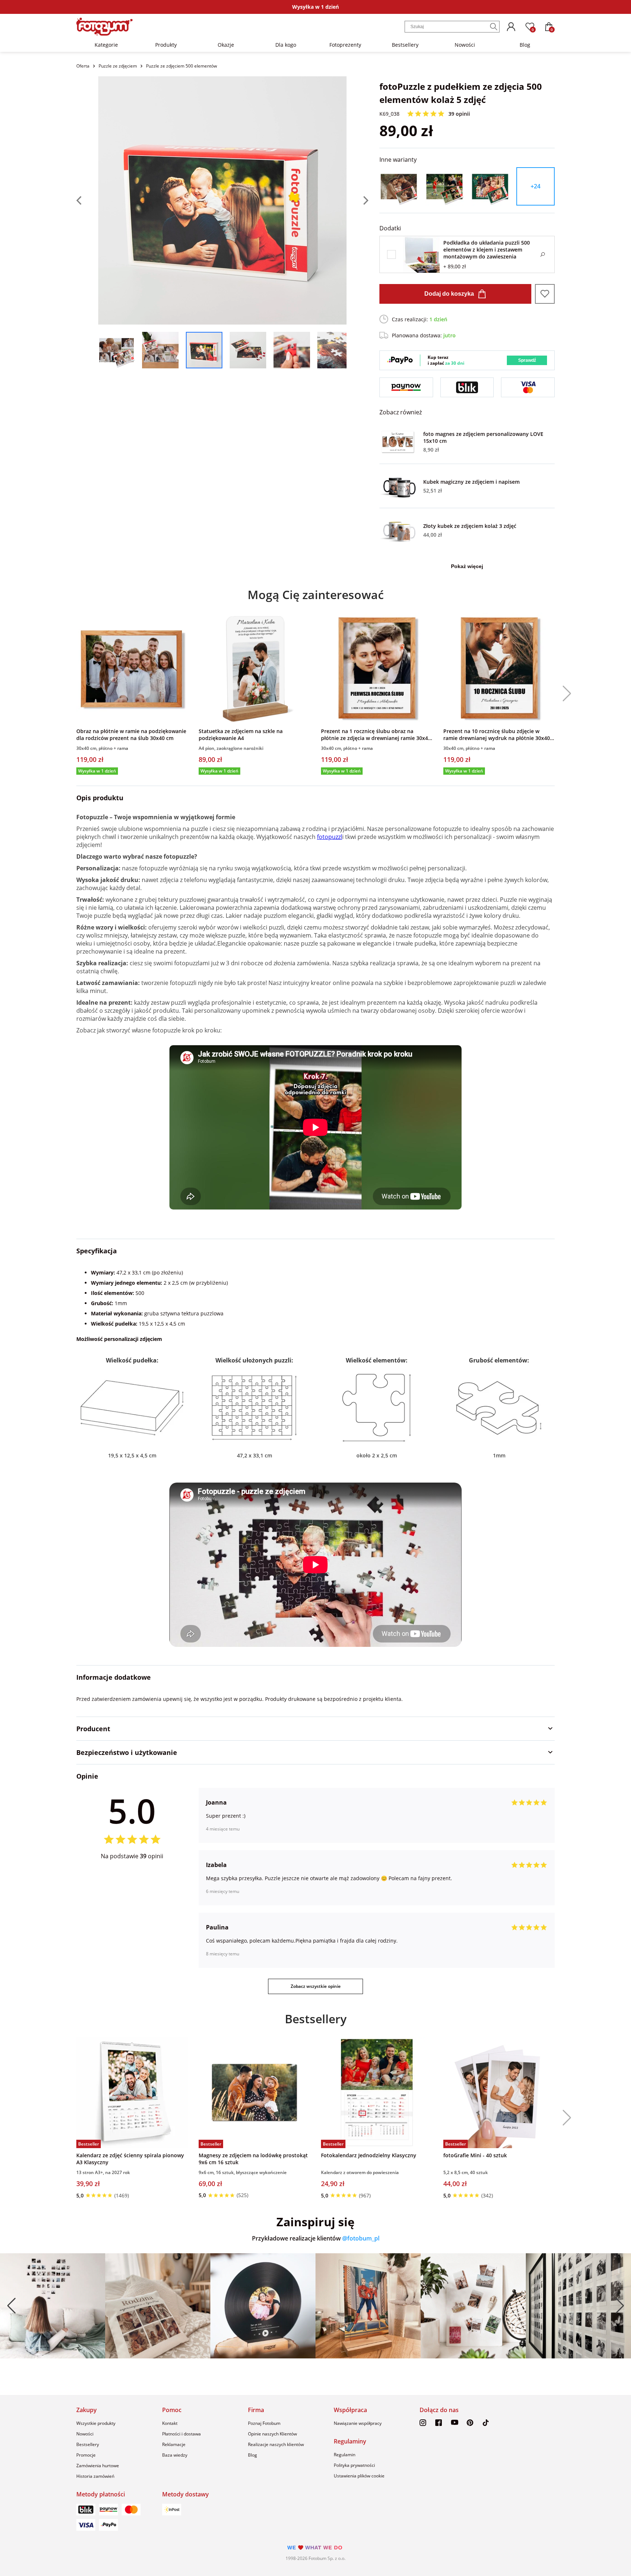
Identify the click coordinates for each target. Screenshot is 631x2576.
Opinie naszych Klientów (272, 2434)
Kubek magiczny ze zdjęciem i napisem (471, 482)
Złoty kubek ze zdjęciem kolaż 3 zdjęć (470, 526)
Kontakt (170, 2423)
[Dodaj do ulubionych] (545, 294)
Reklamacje (174, 2444)
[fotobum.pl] (104, 27)
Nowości (465, 45)
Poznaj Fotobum (264, 2423)
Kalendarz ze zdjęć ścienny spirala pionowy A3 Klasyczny (130, 2159)
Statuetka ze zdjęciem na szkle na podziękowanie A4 (241, 735)
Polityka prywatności (354, 2465)
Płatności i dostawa (181, 2434)
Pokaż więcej (467, 566)
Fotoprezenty (345, 45)
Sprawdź (527, 360)
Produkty (166, 45)
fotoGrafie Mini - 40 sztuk (475, 2155)
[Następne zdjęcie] (357, 200)
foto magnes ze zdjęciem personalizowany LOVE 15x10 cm (483, 437)
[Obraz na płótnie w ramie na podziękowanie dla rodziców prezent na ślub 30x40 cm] (132, 668)
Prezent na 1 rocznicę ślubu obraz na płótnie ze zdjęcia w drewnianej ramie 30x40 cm (376, 735)
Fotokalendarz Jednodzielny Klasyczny (369, 2155)
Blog (525, 45)
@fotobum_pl (361, 2238)
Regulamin (345, 2455)
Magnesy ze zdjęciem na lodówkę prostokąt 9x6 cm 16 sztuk (253, 2159)
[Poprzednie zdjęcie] (87, 200)
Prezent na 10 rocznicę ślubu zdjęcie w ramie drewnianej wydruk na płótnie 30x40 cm (497, 735)
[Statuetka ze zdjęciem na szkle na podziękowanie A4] (254, 668)
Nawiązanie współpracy (358, 2423)
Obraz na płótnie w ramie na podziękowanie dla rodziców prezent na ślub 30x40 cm (131, 735)
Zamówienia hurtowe (98, 2466)
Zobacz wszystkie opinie (316, 1986)
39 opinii (459, 114)
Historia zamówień (95, 2476)
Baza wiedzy (175, 2455)
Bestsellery (405, 45)
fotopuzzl (330, 837)
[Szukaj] (494, 27)
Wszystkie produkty (96, 2423)
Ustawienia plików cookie (359, 2476)
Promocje (86, 2455)
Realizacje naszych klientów (276, 2444)
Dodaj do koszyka (449, 294)
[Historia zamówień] (511, 27)
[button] (564, 694)
